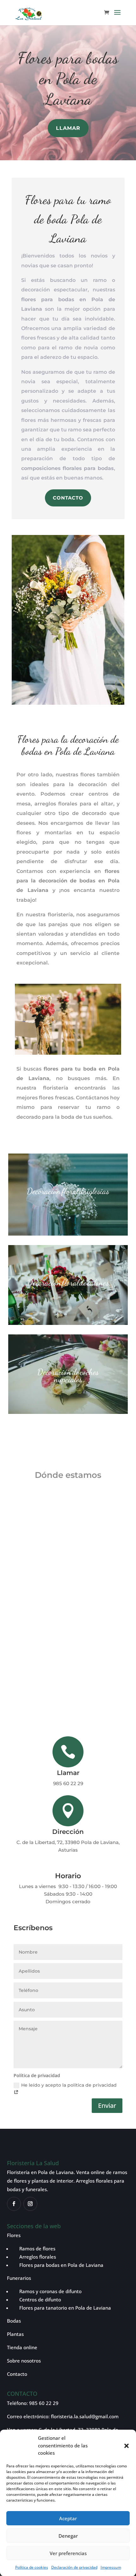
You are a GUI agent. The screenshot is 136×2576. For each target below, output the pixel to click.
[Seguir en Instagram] (30, 2204)
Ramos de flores (34, 2248)
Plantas (15, 2334)
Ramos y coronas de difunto (47, 2291)
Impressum (111, 2567)
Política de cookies (32, 2567)
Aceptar (68, 2518)
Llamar (68, 128)
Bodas (14, 2321)
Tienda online (22, 2347)
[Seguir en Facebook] (14, 2204)
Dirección (68, 1832)
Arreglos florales (34, 2257)
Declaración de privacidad (74, 2567)
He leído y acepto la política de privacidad (69, 2085)
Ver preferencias (68, 2553)
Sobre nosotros (24, 2361)
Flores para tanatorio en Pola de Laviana (65, 2308)
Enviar (107, 2105)
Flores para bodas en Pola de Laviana (61, 2265)
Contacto (68, 498)
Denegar (68, 2536)
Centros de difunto (36, 2299)
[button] (127, 2446)
